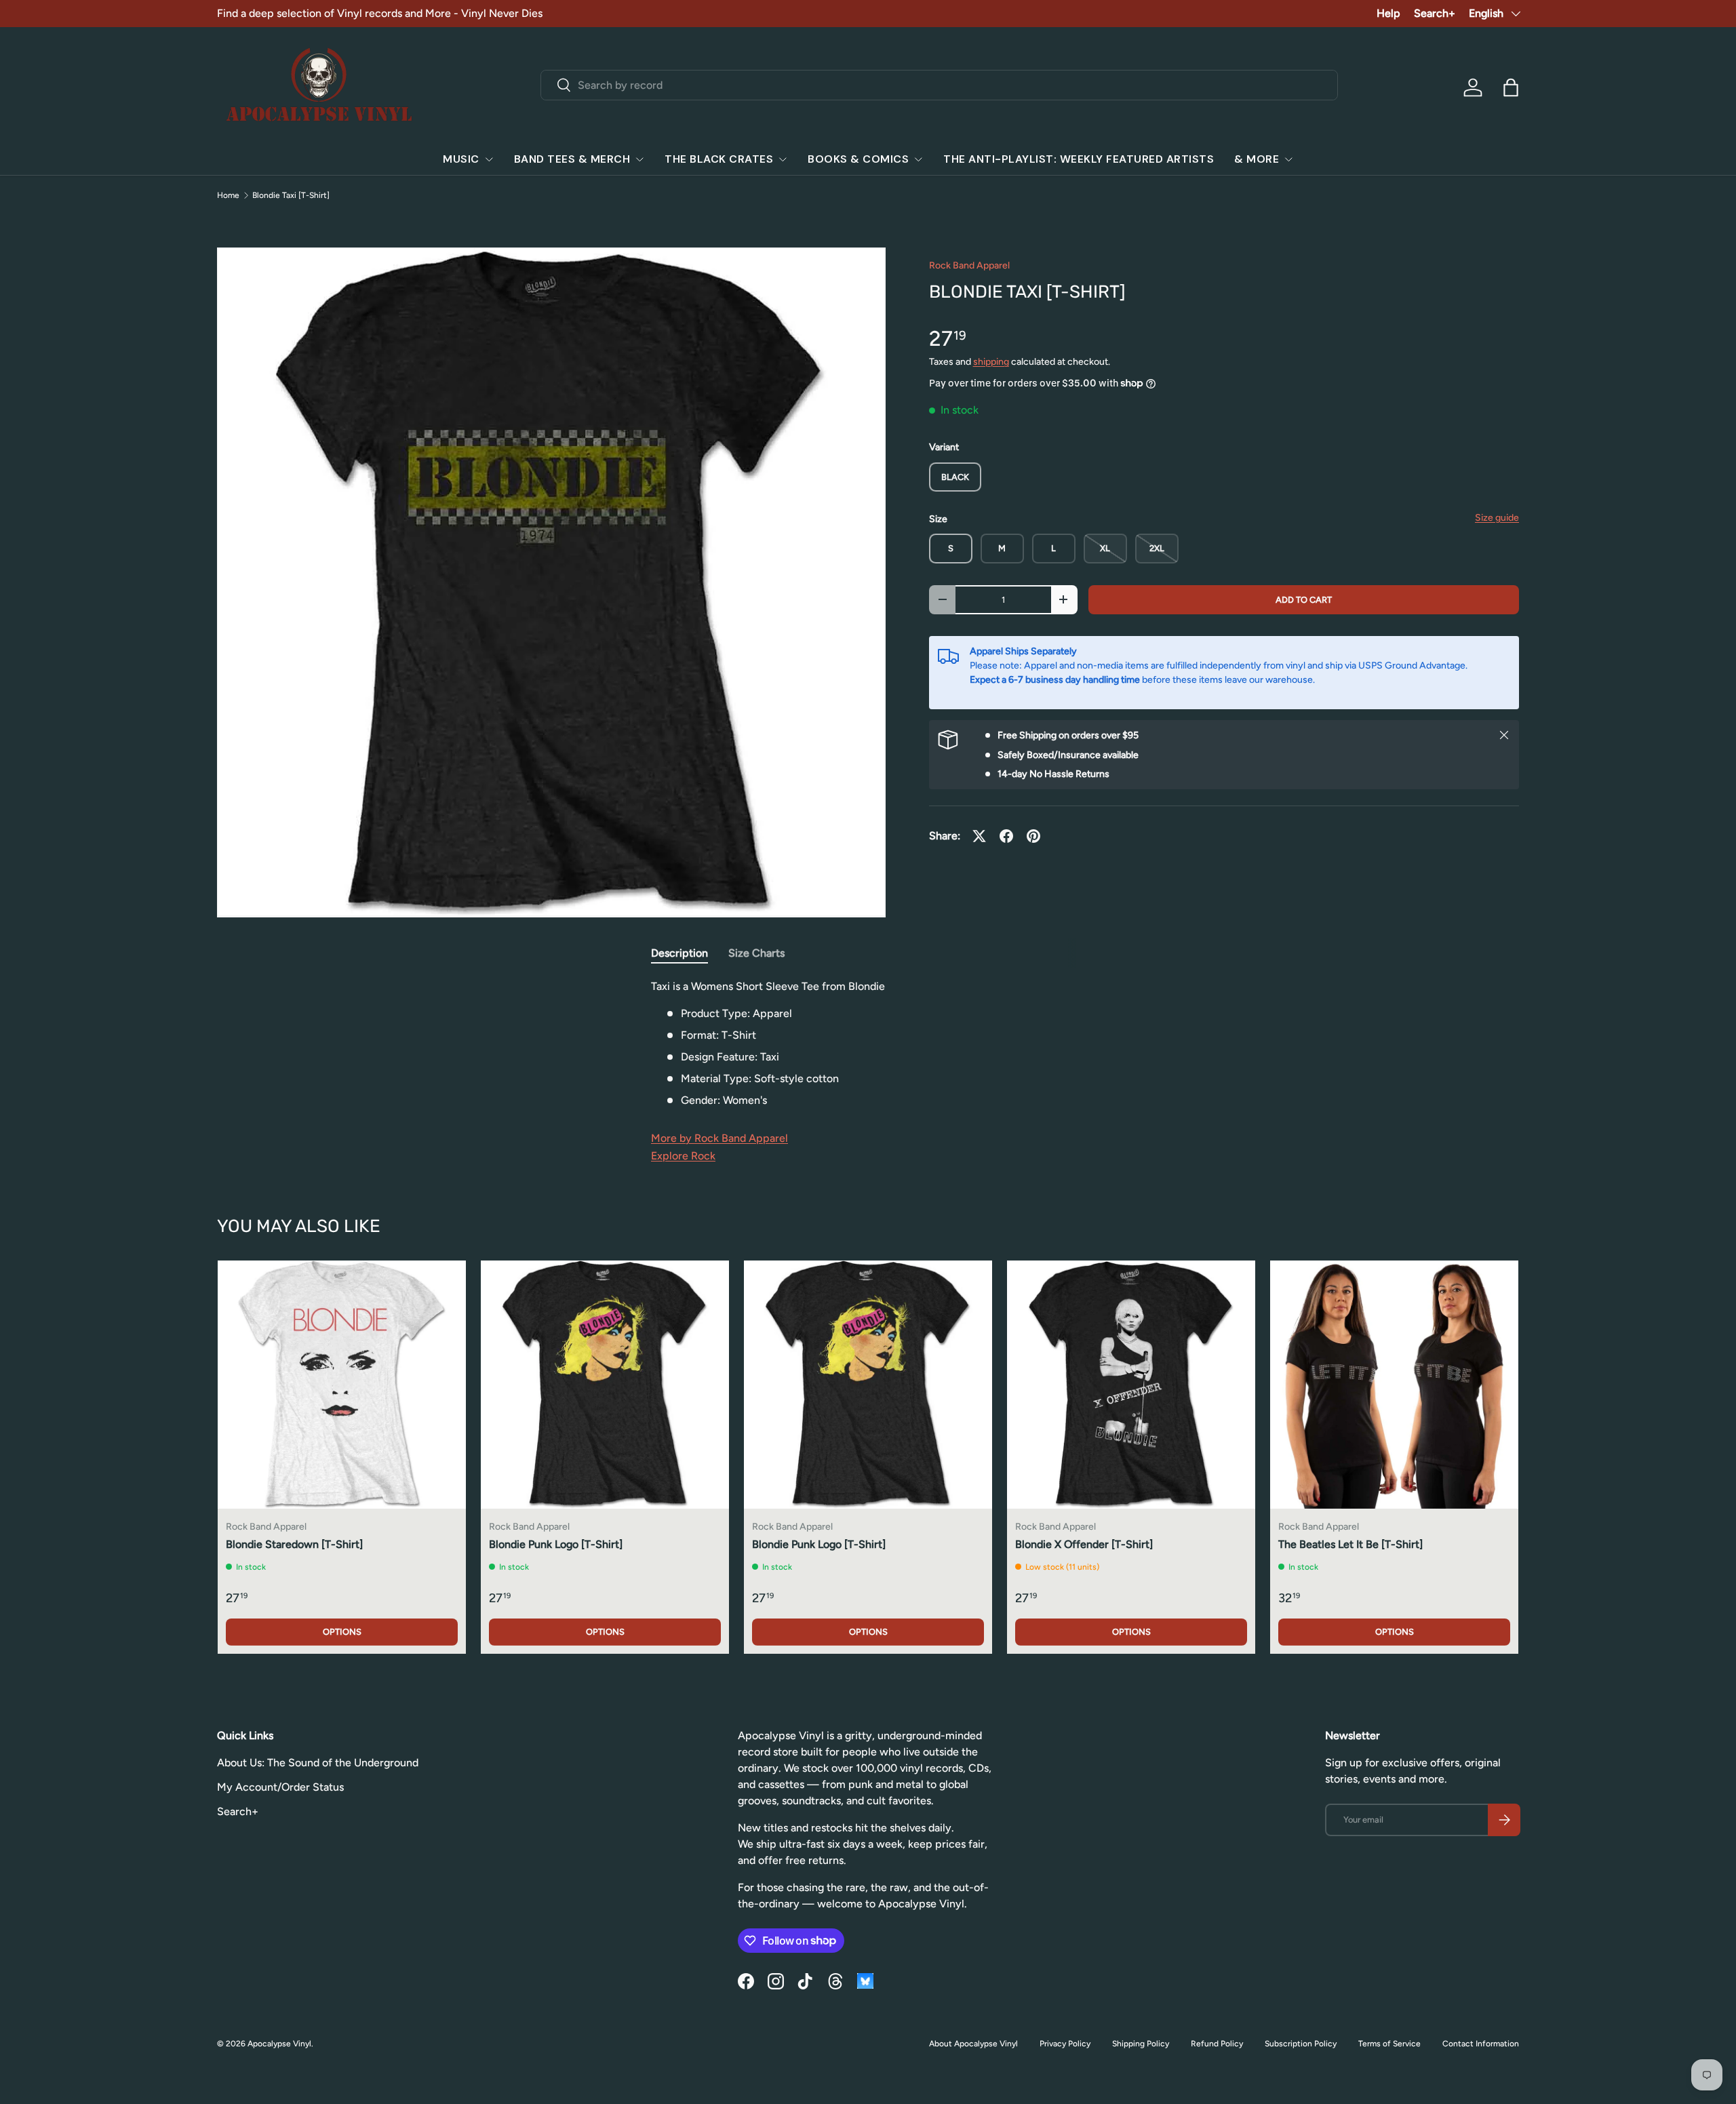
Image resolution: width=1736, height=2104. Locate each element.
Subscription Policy (1301, 2044)
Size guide (1497, 518)
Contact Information (1481, 2044)
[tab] (679, 953)
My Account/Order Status (280, 1787)
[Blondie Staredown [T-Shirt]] (342, 1385)
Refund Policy (1217, 2044)
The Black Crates (719, 159)
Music (461, 159)
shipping (991, 362)
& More (1257, 159)
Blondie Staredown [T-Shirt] (294, 1544)
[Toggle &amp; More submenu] (1288, 159)
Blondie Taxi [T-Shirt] (291, 195)
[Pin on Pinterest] (1033, 836)
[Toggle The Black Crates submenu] (783, 159)
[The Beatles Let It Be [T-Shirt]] (1394, 1385)
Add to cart (1304, 600)
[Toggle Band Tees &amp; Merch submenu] (639, 159)
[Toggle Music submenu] (489, 159)
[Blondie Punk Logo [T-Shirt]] (605, 1385)
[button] (1511, 87)
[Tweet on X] (979, 836)
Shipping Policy (1141, 2044)
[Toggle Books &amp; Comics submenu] (918, 159)
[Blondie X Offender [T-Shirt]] (1131, 1385)
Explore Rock (683, 1156)
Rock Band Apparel (969, 265)
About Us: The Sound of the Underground (318, 1763)
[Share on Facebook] (1006, 836)
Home (228, 195)
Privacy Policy (1065, 2044)
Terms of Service (1389, 2044)
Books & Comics (858, 159)
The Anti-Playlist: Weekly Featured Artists (1079, 159)
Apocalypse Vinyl (279, 2044)
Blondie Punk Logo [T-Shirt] (556, 1544)
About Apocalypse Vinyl (973, 2044)
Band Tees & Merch (572, 159)
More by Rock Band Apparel (719, 1138)
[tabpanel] (868, 1044)
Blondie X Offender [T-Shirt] (1084, 1544)
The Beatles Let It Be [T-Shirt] (1350, 1544)
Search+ (1435, 13)
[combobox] (940, 85)
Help (1388, 13)
